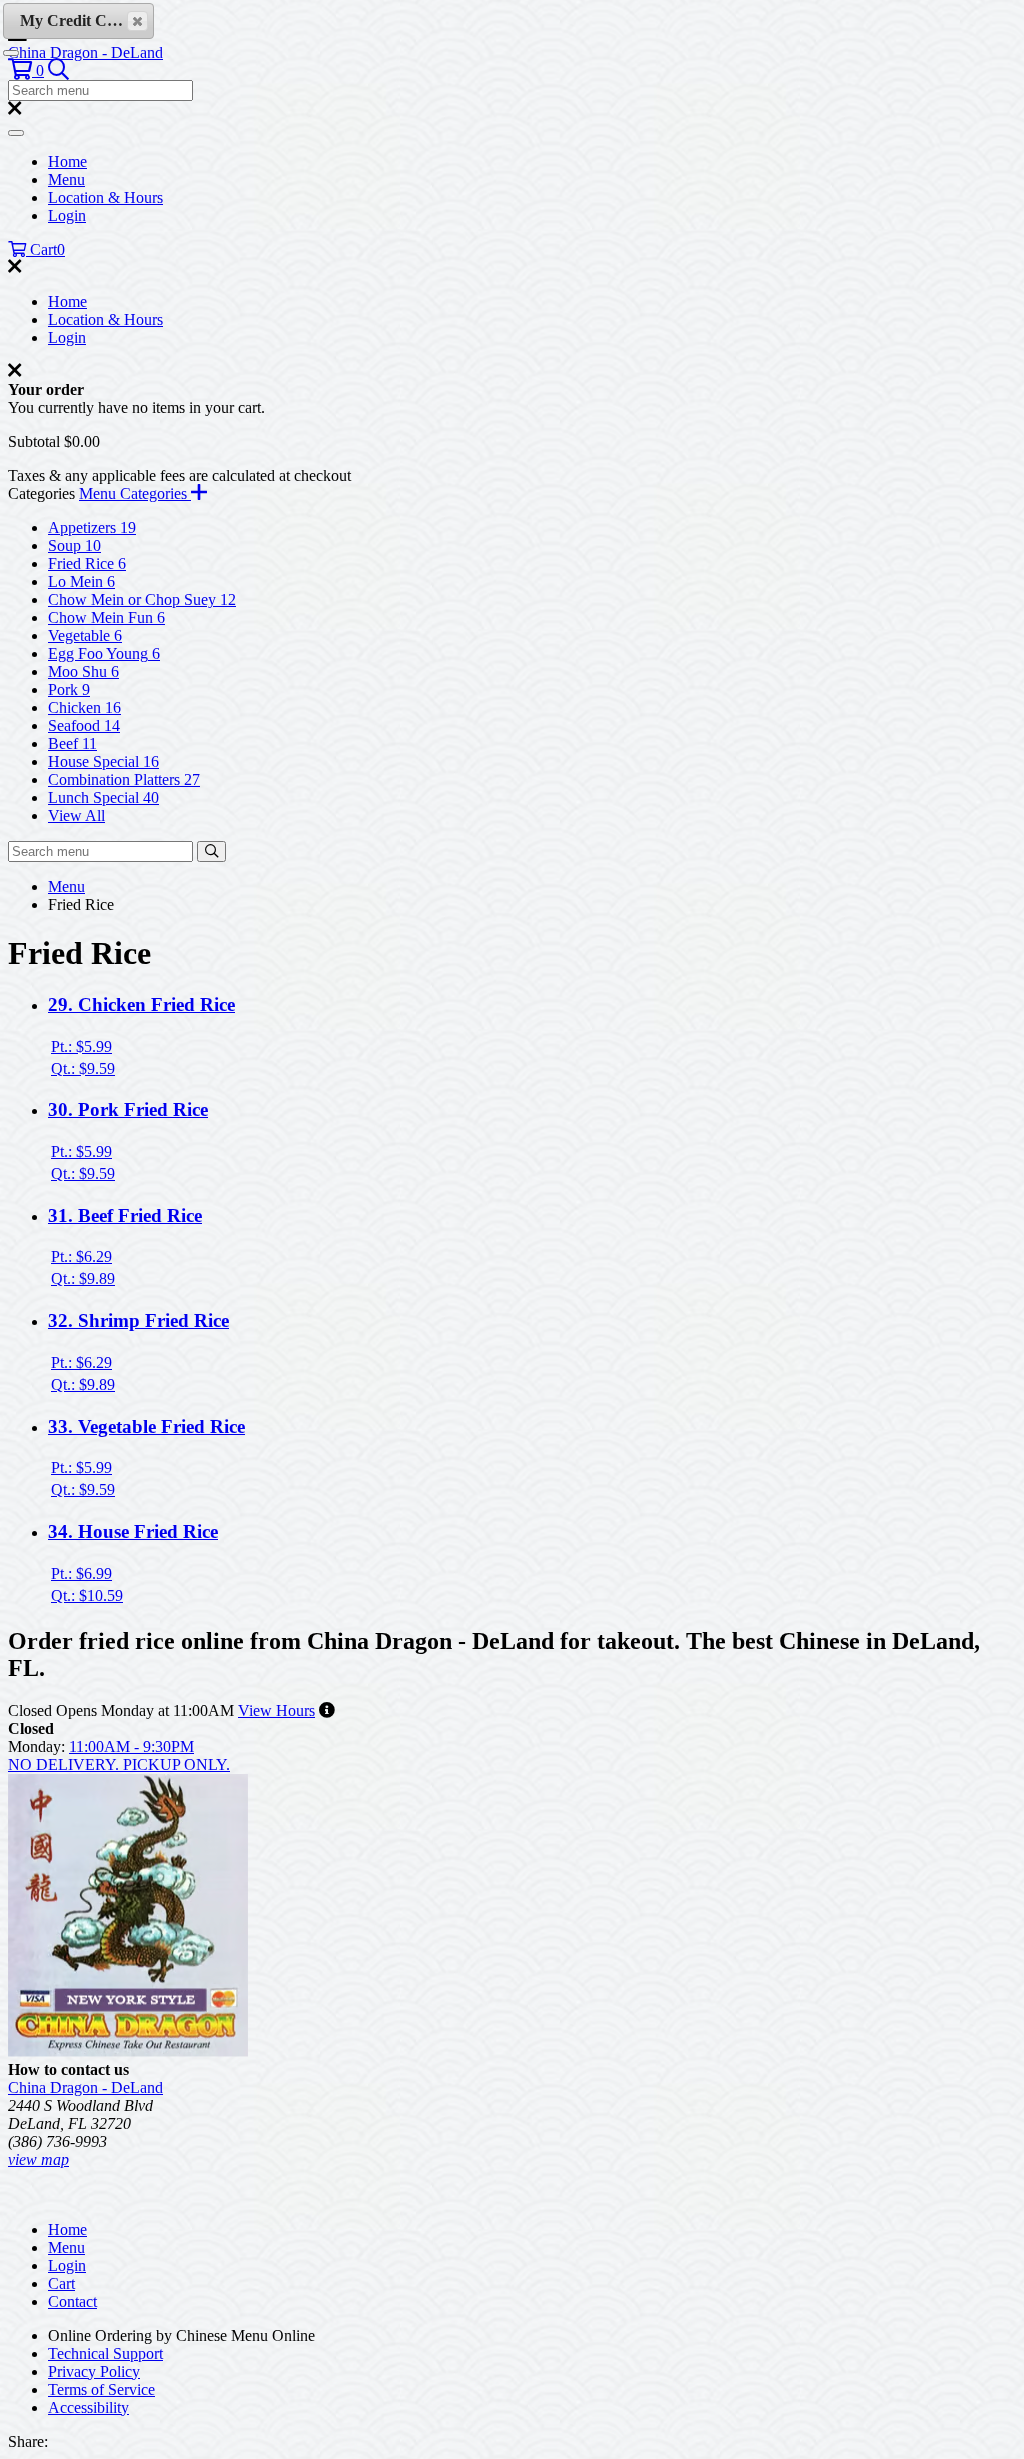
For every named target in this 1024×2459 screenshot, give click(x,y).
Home (67, 161)
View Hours (276, 1710)
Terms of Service (101, 2389)
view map (38, 2159)
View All (76, 815)
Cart (61, 2283)
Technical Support (105, 2353)
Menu (66, 179)
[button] (26, 70)
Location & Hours (105, 197)
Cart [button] (45, 249)
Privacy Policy (94, 2371)
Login (67, 215)
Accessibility (88, 2407)
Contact (72, 2301)
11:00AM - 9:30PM (131, 1746)
